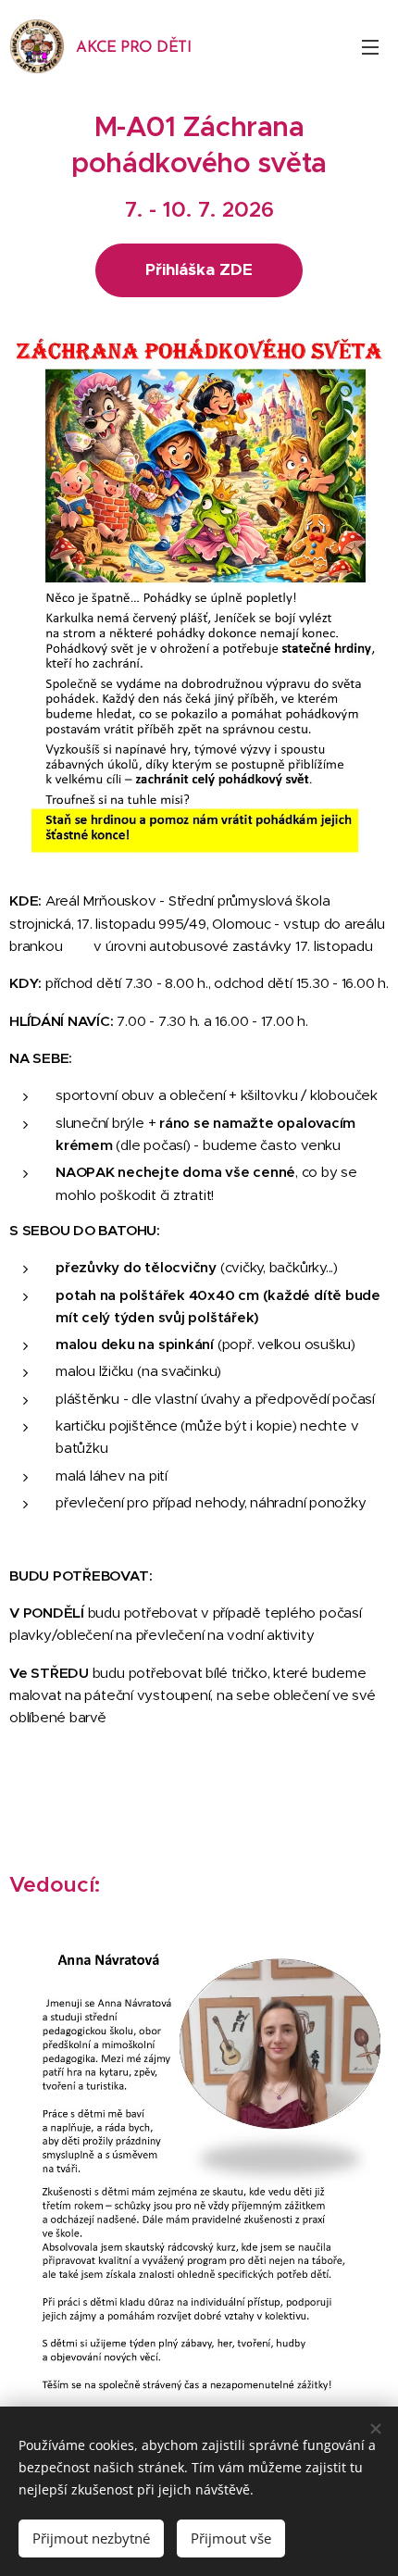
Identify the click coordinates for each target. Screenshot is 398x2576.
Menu (370, 46)
